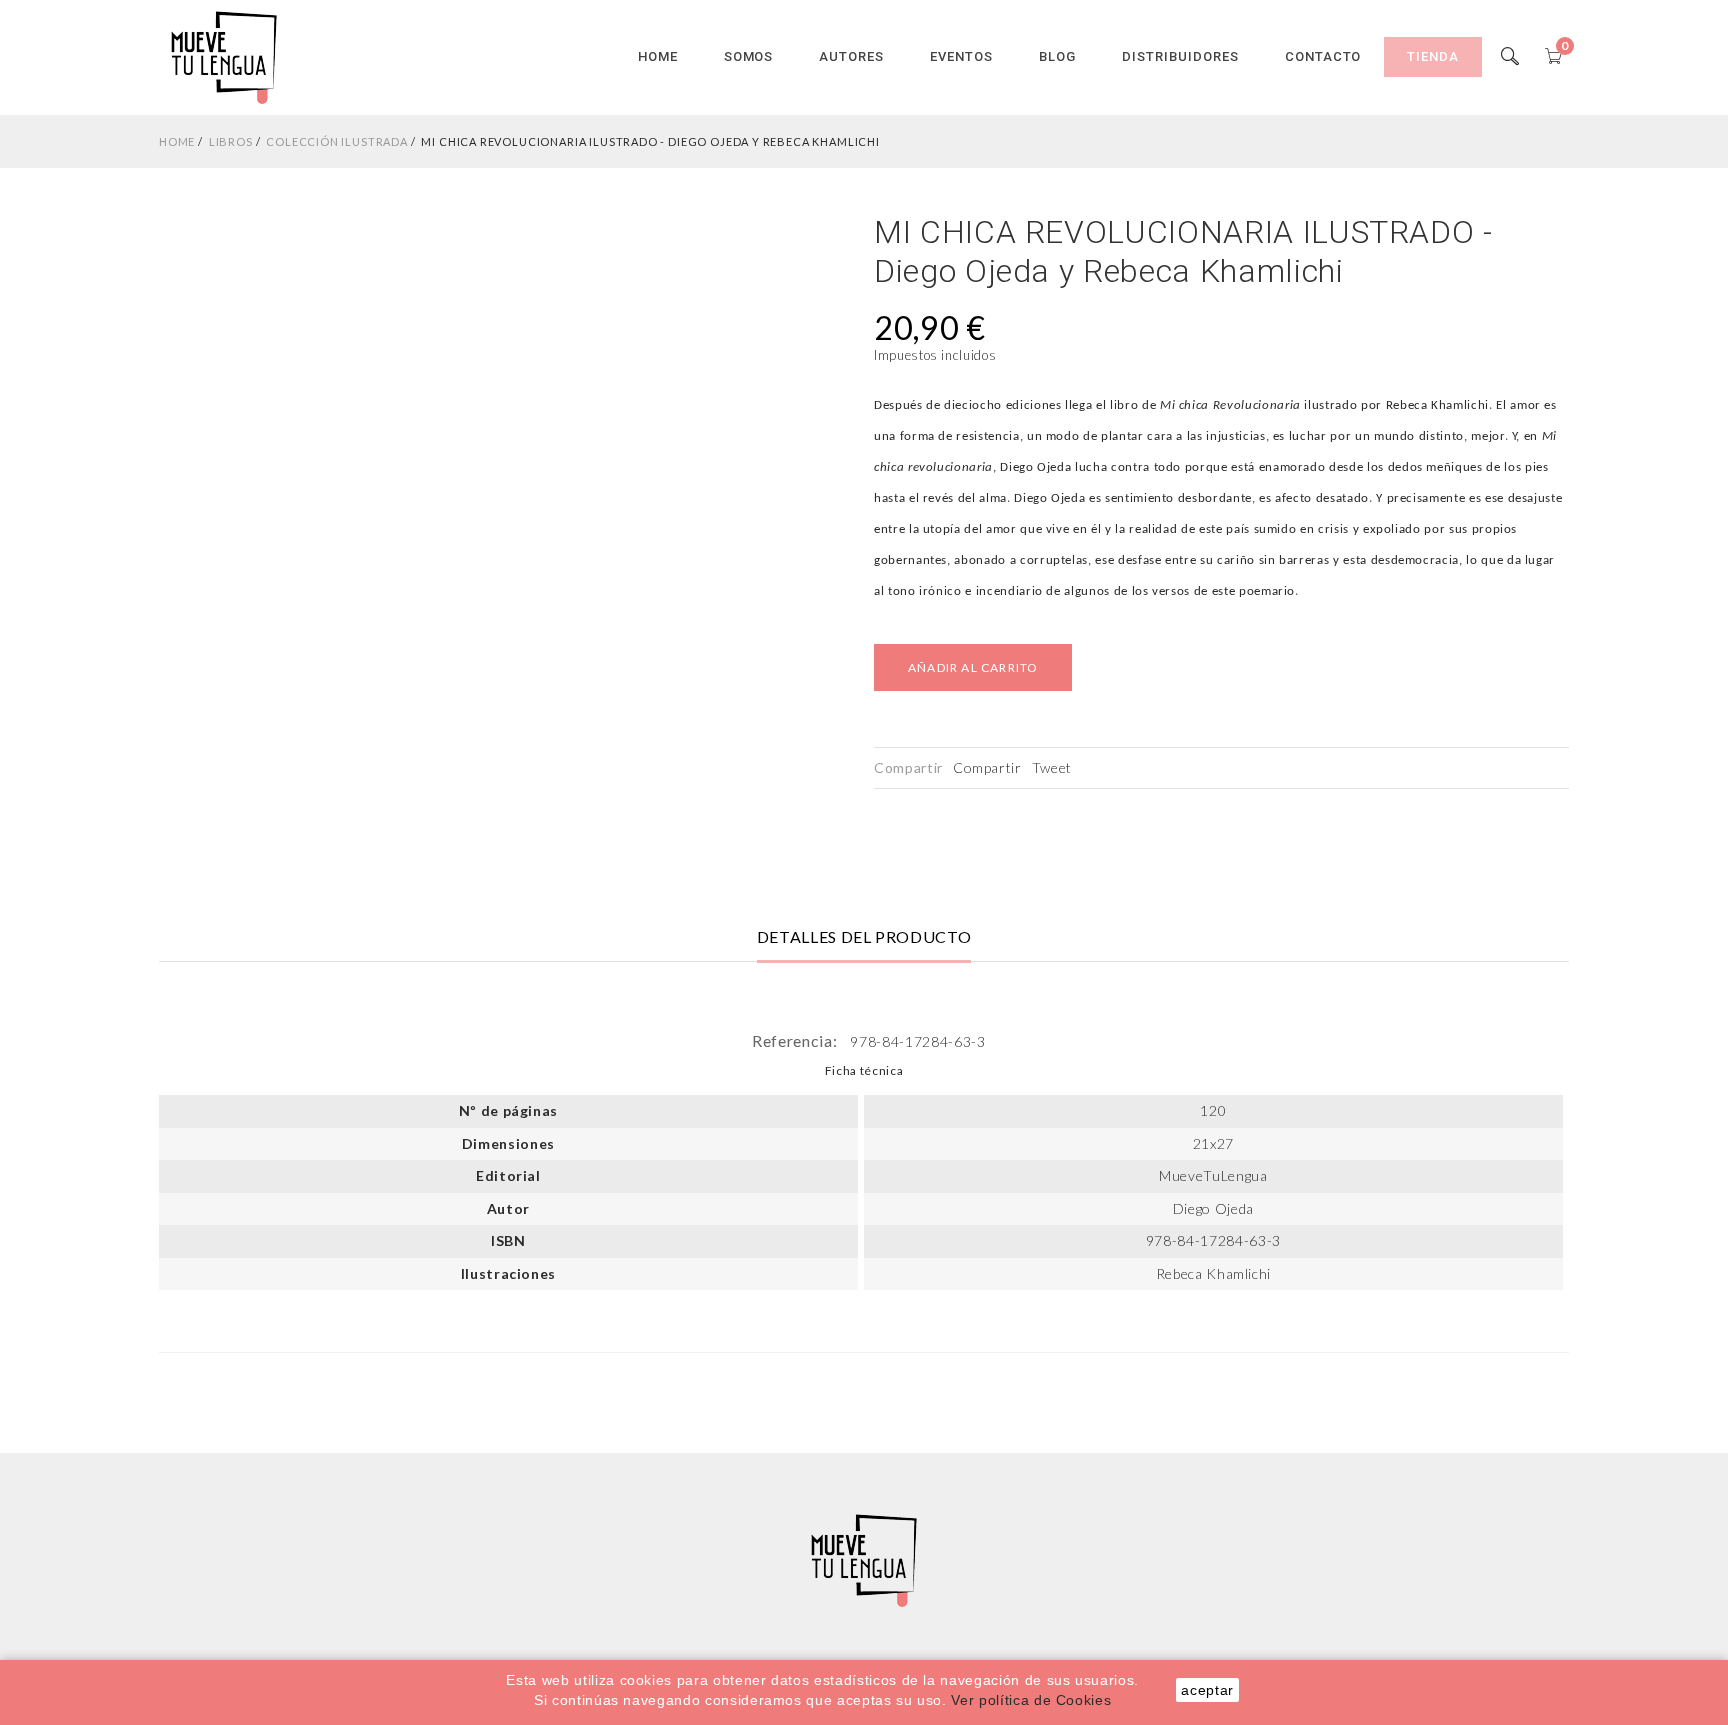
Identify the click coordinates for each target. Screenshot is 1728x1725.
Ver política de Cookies (1031, 1700)
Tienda (1433, 56)
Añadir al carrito (973, 667)
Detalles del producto (864, 936)
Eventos (961, 56)
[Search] (1510, 57)
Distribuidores (1180, 56)
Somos (749, 56)
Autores (851, 56)
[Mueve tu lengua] (224, 56)
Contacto (1323, 56)
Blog (1057, 56)
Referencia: (796, 1040)
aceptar (1207, 1690)
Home (658, 56)
